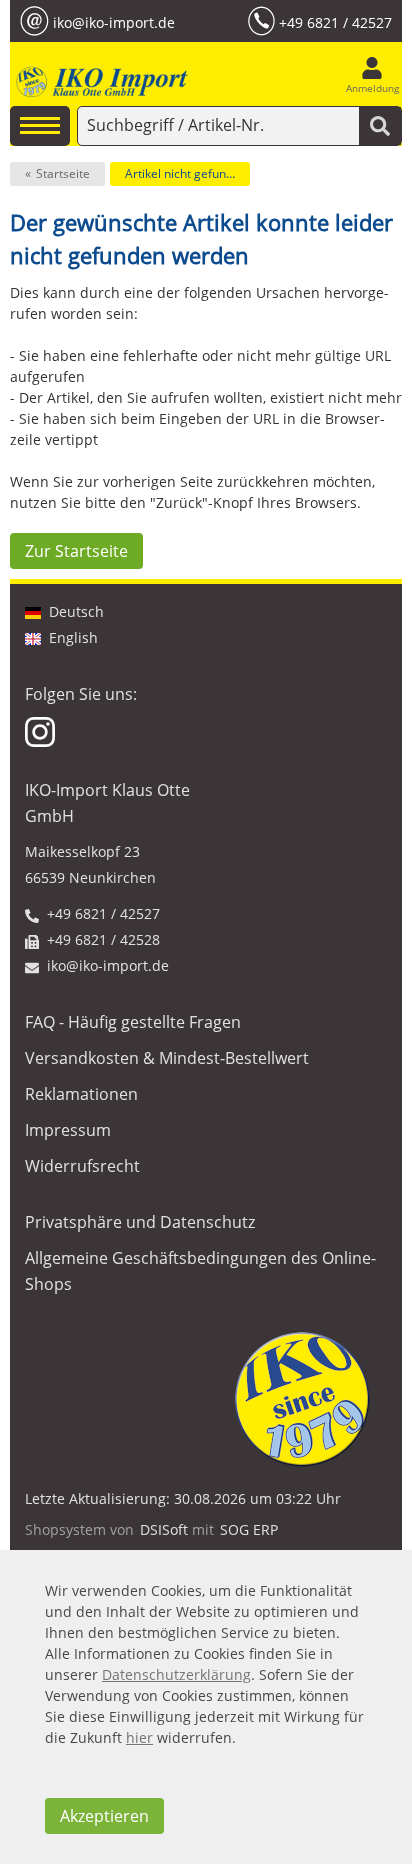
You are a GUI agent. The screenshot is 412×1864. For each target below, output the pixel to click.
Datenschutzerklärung (176, 1674)
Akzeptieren (104, 1816)
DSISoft (164, 1529)
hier (139, 1737)
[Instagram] (42, 730)
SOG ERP (249, 1529)
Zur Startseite (76, 551)
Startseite (63, 173)
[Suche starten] (380, 126)
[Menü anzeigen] (40, 126)
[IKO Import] (100, 82)
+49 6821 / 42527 (335, 21)
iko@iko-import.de (114, 21)
